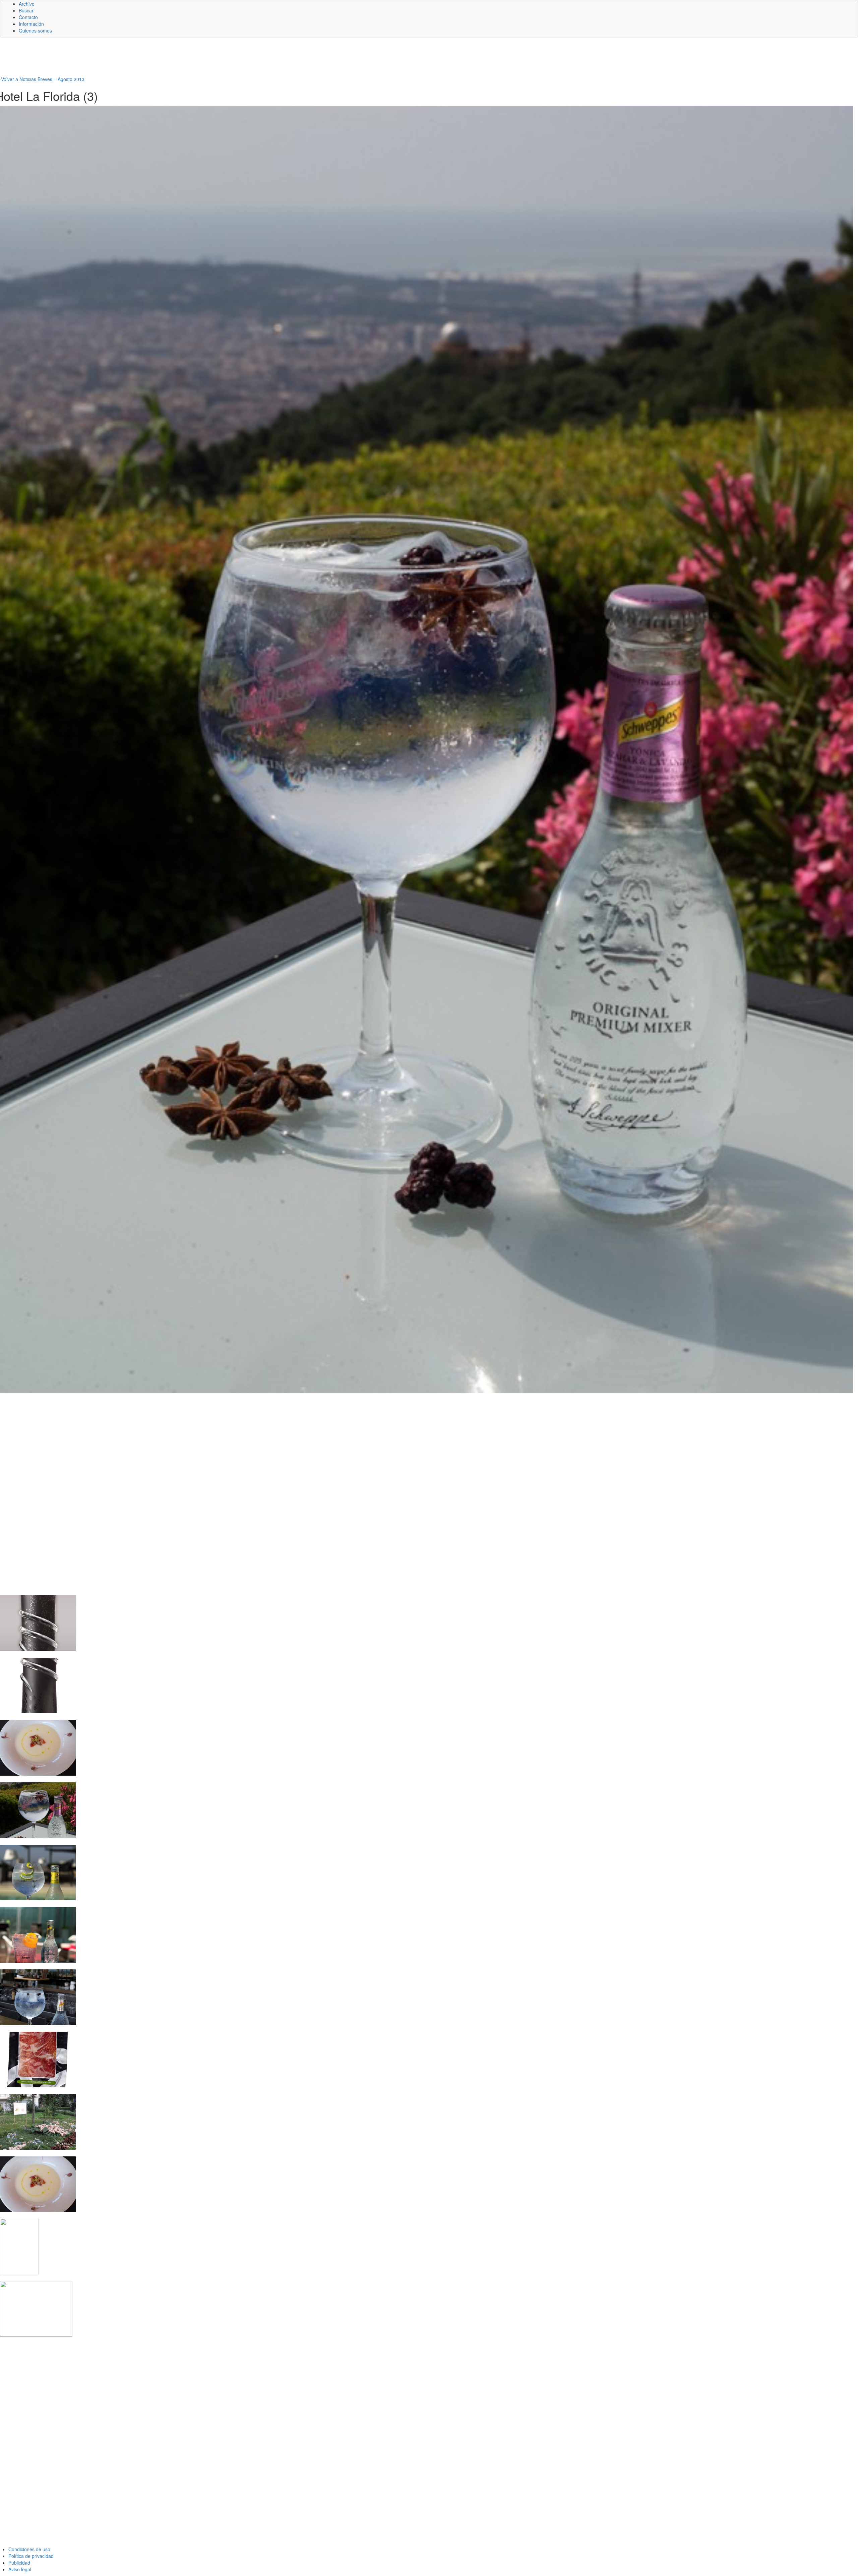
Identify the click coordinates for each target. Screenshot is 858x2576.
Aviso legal (20, 2569)
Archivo (27, 4)
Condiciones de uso (29, 2549)
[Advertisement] (164, 59)
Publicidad (19, 2563)
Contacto (28, 17)
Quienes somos (35, 30)
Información (31, 24)
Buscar (26, 10)
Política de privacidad (31, 2556)
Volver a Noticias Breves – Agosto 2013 (43, 79)
